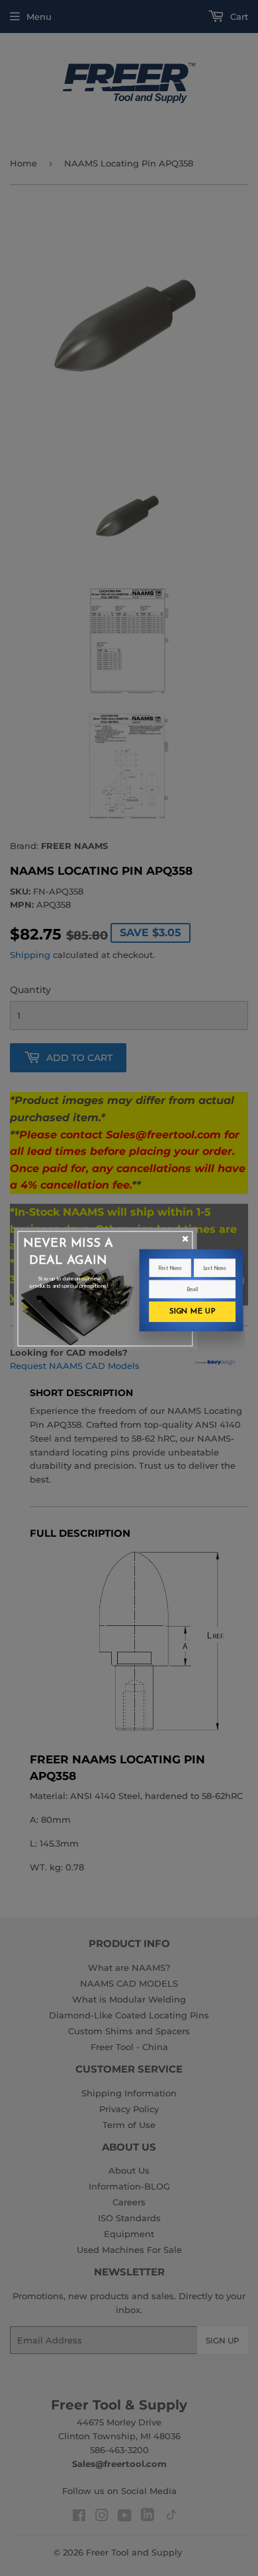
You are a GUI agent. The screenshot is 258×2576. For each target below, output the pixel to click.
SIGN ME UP (193, 1311)
